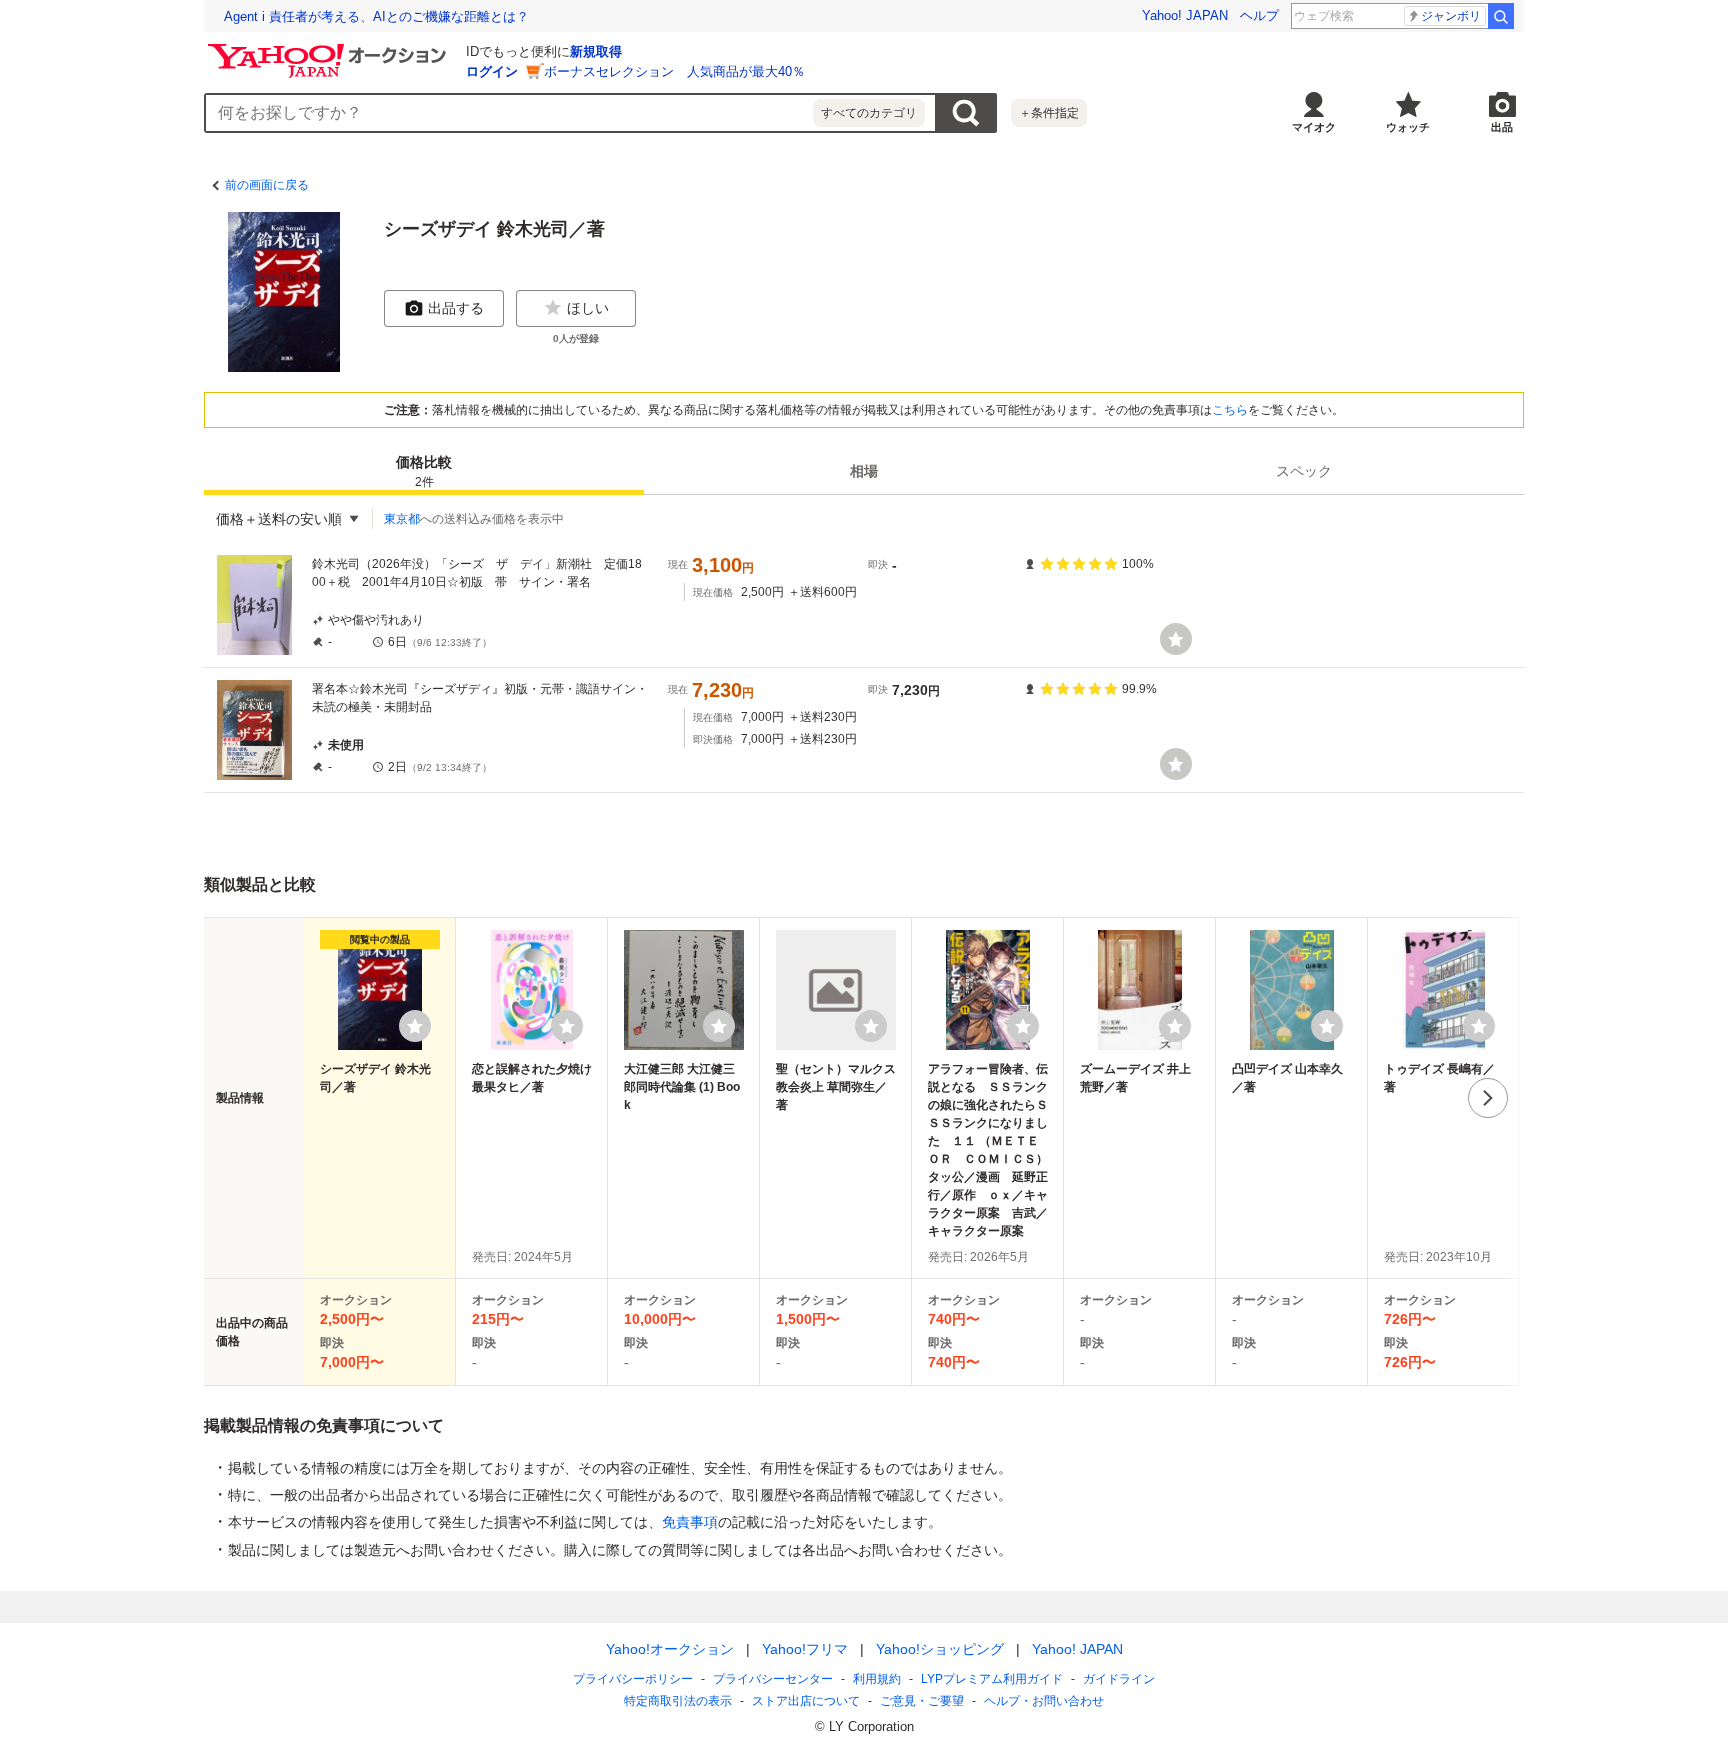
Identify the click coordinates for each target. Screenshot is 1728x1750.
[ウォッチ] (1176, 639)
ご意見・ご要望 (922, 1701)
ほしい (588, 308)
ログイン (492, 71)
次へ (1488, 1098)
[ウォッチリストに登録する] (415, 1026)
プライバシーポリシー (633, 1679)
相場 (864, 471)
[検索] (1501, 16)
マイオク (1314, 127)
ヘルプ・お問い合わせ (1044, 1701)
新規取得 (596, 51)
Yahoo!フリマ (805, 1649)
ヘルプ (1259, 15)
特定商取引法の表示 (678, 1701)
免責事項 (690, 1522)
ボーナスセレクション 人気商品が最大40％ (674, 71)
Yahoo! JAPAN (1185, 15)
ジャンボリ (1451, 16)
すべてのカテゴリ (869, 113)
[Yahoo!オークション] (330, 49)
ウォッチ (1408, 127)
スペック (1304, 471)
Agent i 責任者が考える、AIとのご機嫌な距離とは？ (376, 16)
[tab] (424, 471)
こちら (1230, 410)
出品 (1502, 127)
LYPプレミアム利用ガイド (992, 1679)
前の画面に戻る (267, 185)
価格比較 (424, 471)
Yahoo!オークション (670, 1649)
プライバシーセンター (773, 1679)
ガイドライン (1119, 1679)
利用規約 (877, 1679)
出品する (456, 308)
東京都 (402, 519)
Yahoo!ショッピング (940, 1649)
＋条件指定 (1049, 113)
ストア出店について (806, 1701)
